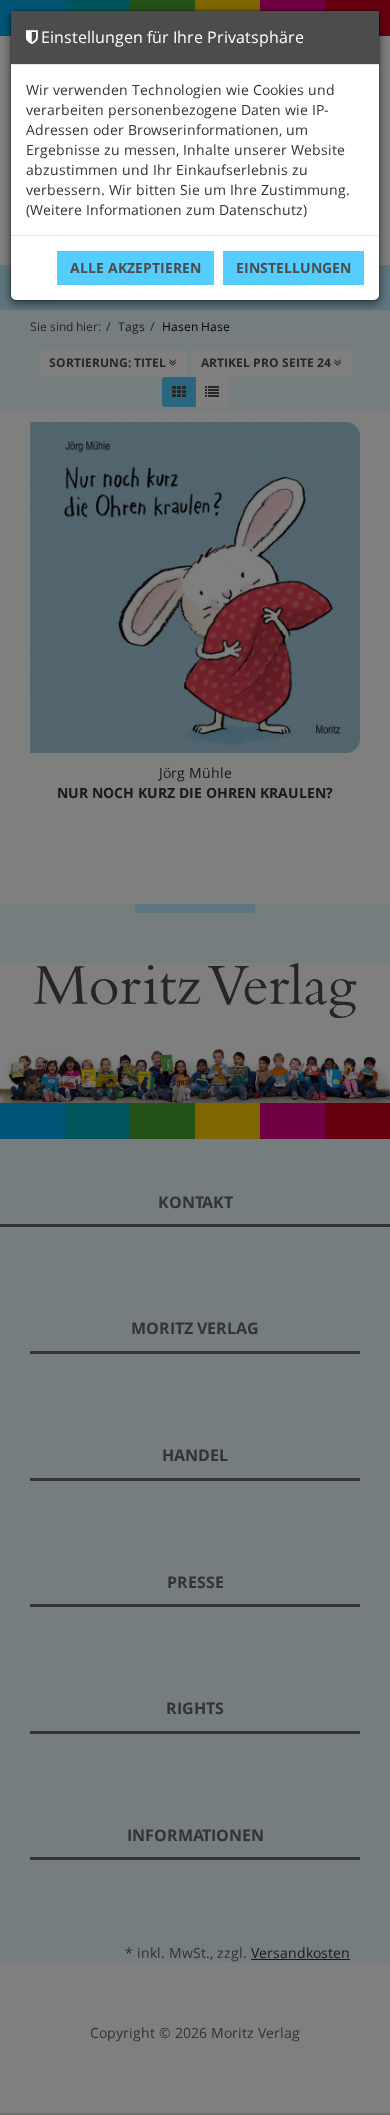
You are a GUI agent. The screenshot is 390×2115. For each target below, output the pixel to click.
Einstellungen (293, 267)
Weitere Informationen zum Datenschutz (166, 209)
